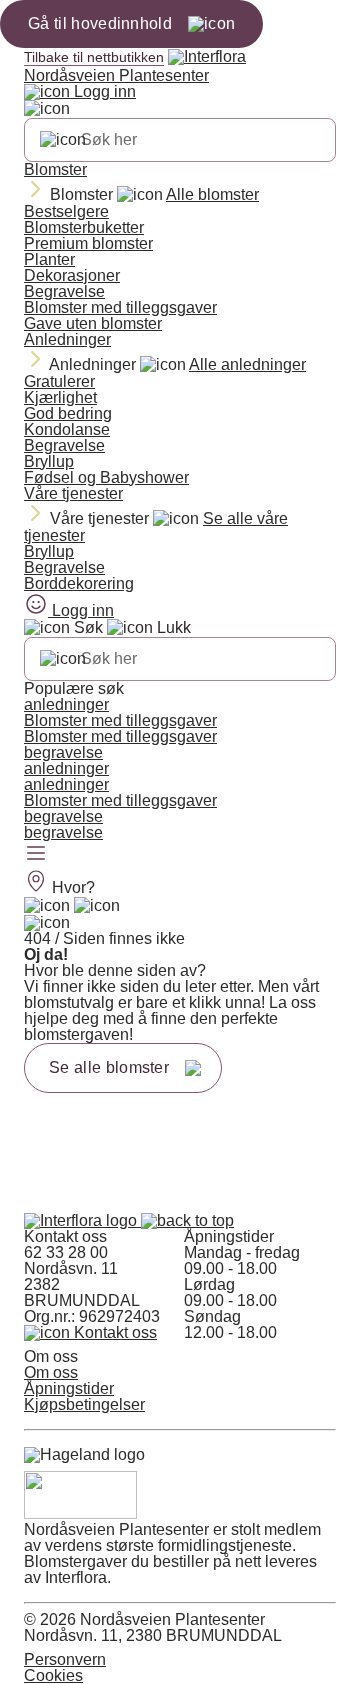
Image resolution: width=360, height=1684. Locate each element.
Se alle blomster (109, 1067)
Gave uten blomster (93, 323)
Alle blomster (212, 194)
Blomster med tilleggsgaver (120, 307)
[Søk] (63, 140)
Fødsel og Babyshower (106, 477)
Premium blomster (88, 243)
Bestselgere (66, 211)
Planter (49, 259)
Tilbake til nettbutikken (94, 57)
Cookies (53, 1675)
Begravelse (64, 291)
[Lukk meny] (47, 109)
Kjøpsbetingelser (84, 1404)
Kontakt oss (113, 1332)
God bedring (68, 413)
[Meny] (36, 855)
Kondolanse (67, 429)
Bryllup (49, 461)
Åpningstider (69, 1388)
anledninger (66, 704)
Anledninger (67, 339)
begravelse (63, 752)
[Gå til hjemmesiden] (82, 1220)
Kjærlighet (60, 397)
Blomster (55, 169)
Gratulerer (59, 381)
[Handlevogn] (47, 906)
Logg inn (103, 91)
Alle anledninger (247, 364)
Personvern (65, 1659)
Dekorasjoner (72, 275)
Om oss (51, 1372)
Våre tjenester (73, 493)
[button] (187, 1220)
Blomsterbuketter (84, 227)
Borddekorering (79, 583)
